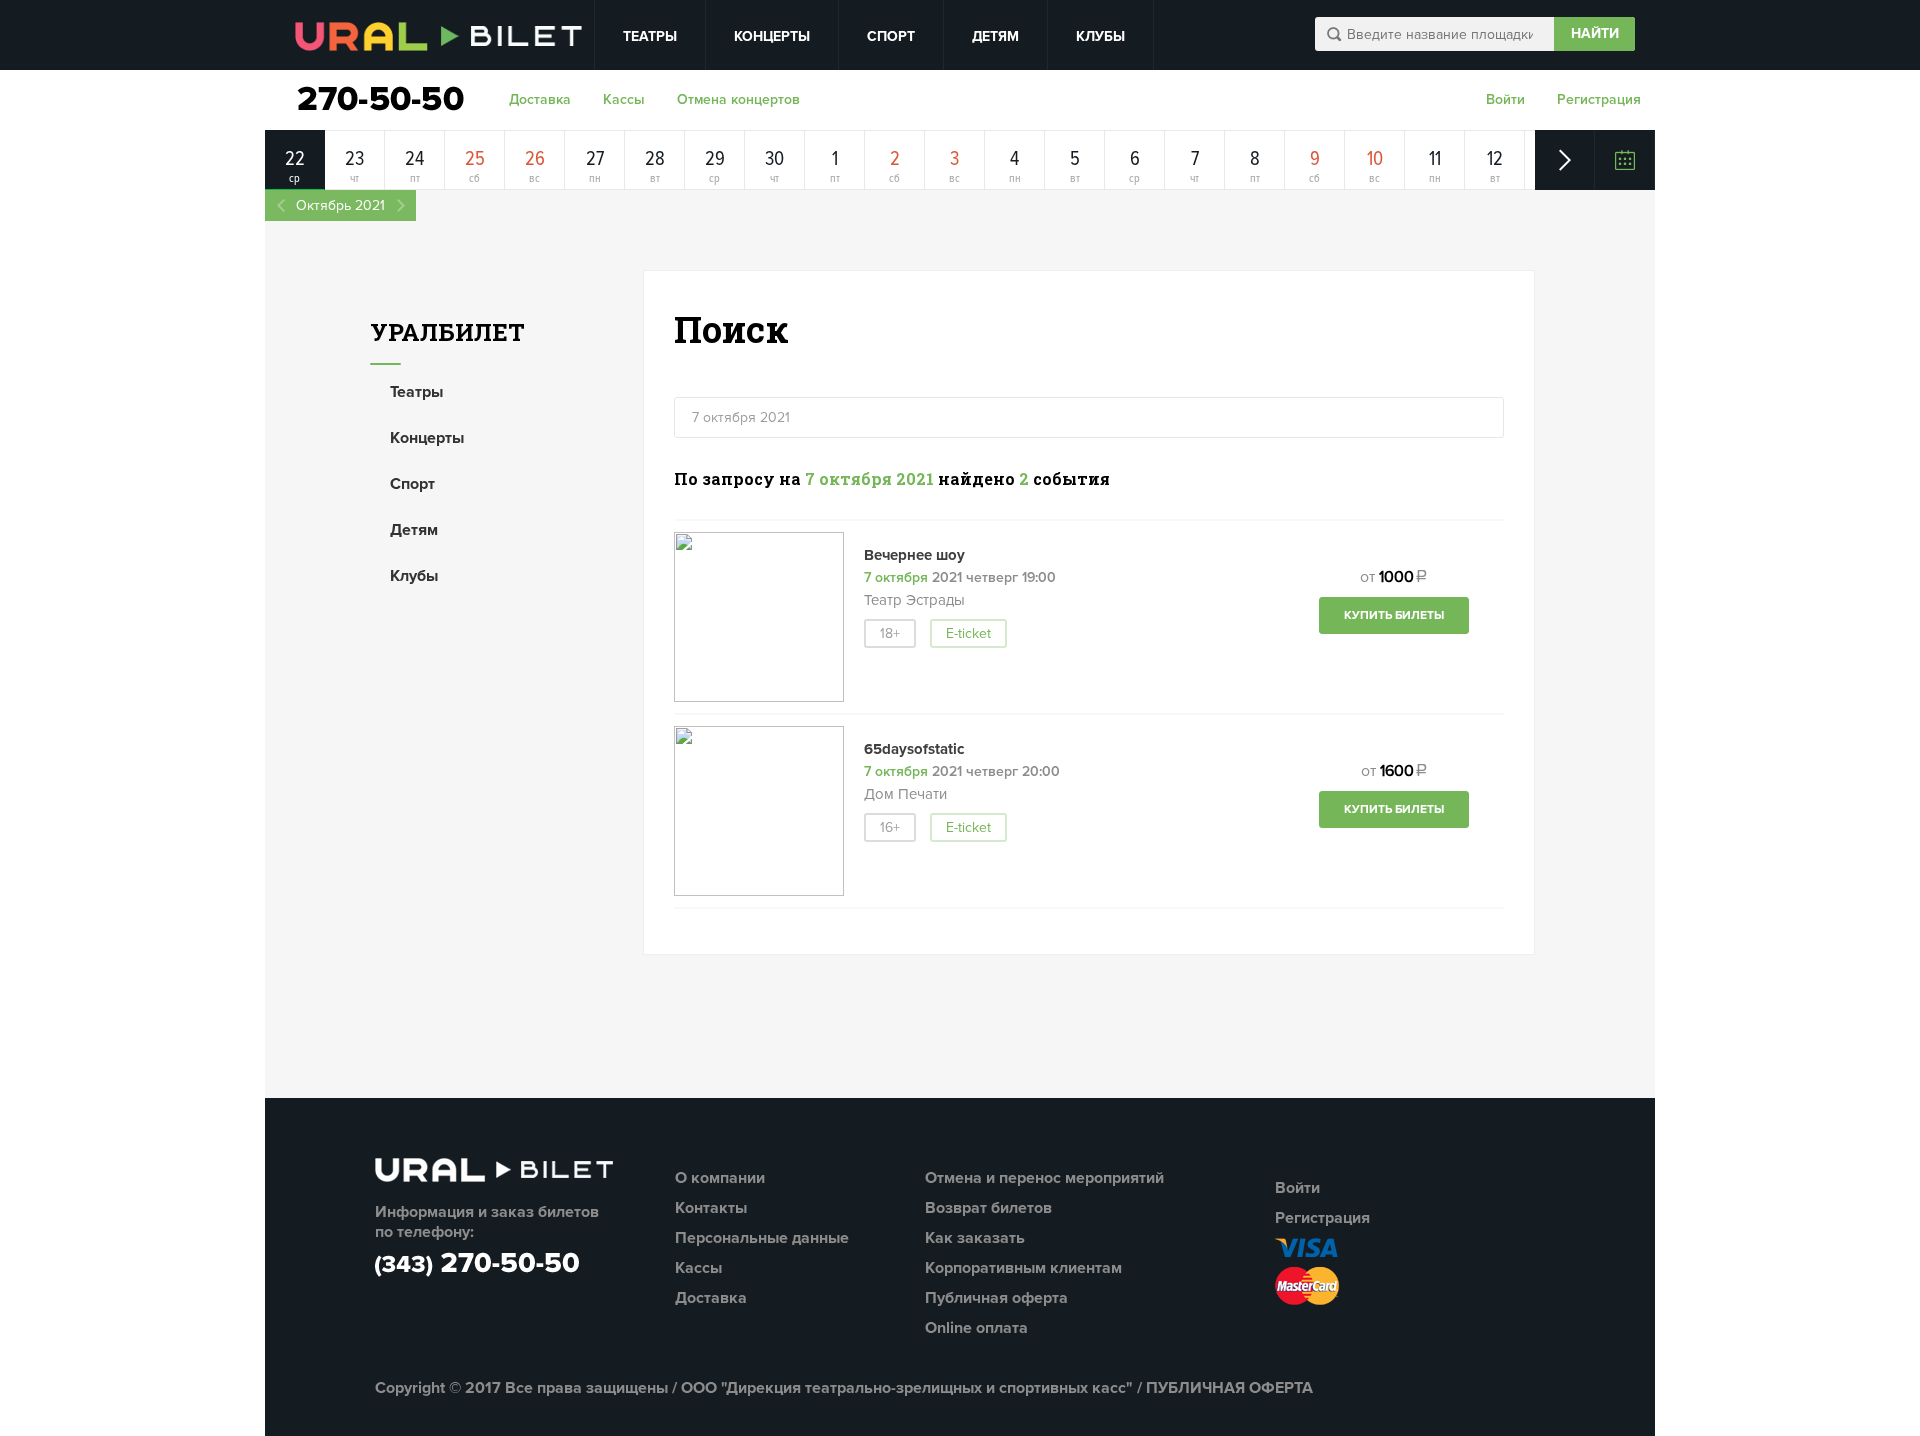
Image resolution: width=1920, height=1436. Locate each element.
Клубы (1100, 36)
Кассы (624, 99)
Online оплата (976, 1328)
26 (535, 159)
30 (774, 159)
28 (655, 159)
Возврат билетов (988, 1208)
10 (1375, 159)
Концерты (772, 36)
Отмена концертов (738, 99)
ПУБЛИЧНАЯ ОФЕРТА (1229, 1388)
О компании (720, 1178)
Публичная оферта (996, 1298)
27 (595, 159)
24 (414, 159)
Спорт (891, 36)
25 (475, 159)
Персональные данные (762, 1238)
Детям (995, 36)
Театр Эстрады (914, 600)
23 (354, 159)
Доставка (540, 99)
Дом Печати (905, 794)
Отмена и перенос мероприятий (1044, 1178)
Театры (650, 36)
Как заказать (975, 1238)
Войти (1505, 99)
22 (295, 159)
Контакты (711, 1208)
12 (1495, 159)
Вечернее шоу (914, 555)
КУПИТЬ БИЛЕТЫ (1394, 615)
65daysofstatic (914, 749)
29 (715, 159)
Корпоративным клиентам (1023, 1268)
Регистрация (1599, 99)
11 (1435, 159)
